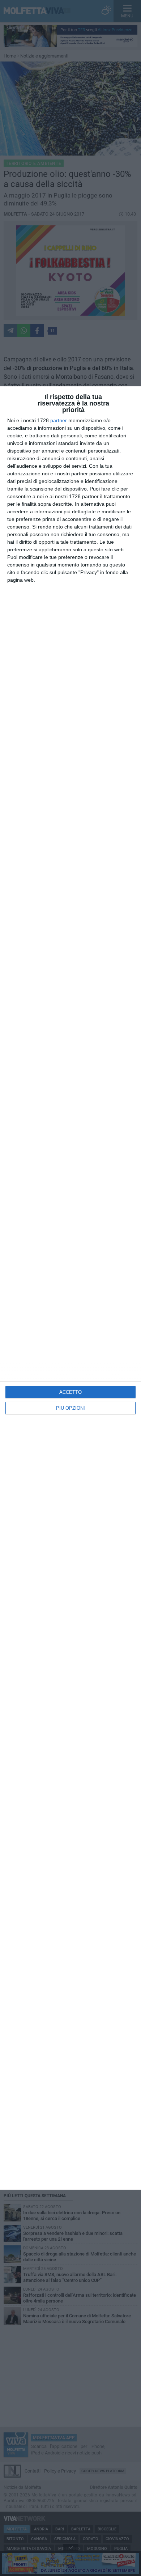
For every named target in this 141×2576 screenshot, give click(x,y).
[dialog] (70, 1288)
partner (59, 420)
